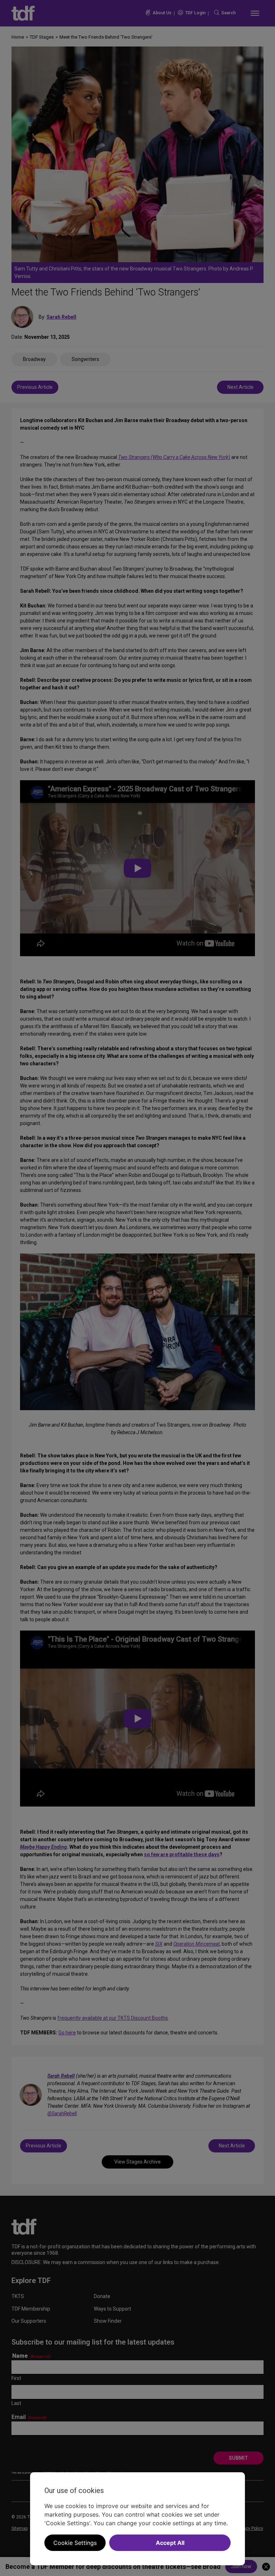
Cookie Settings (75, 2543)
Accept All (170, 2543)
